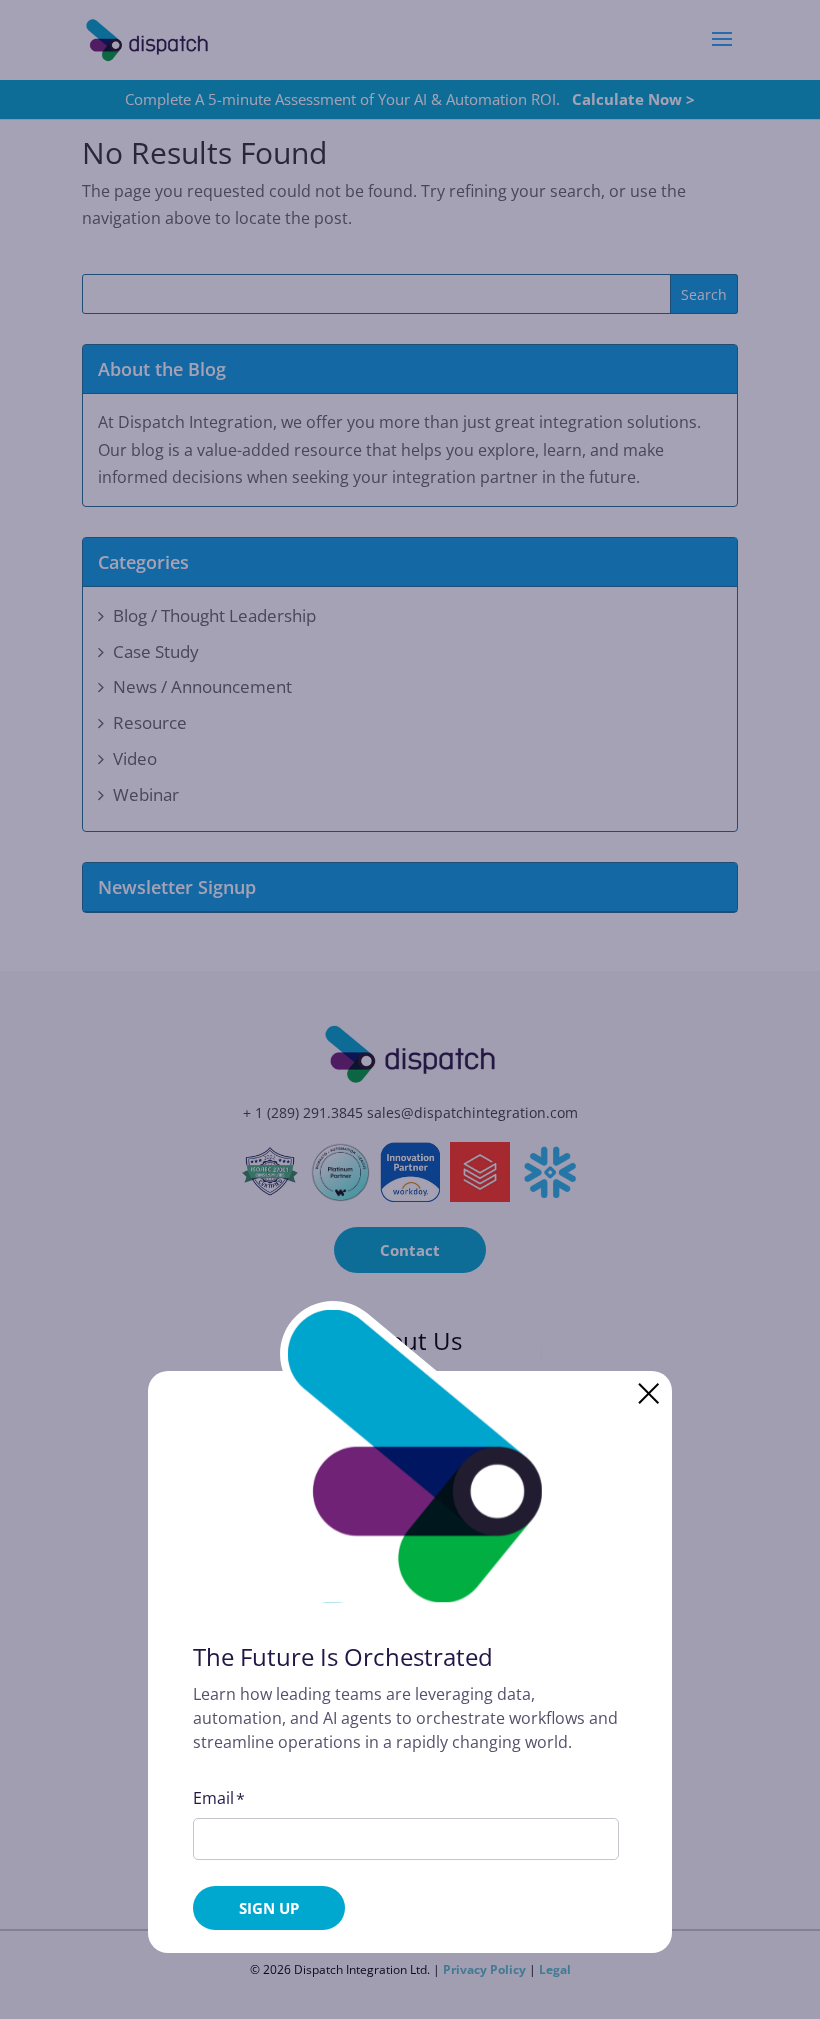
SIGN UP (269, 1908)
